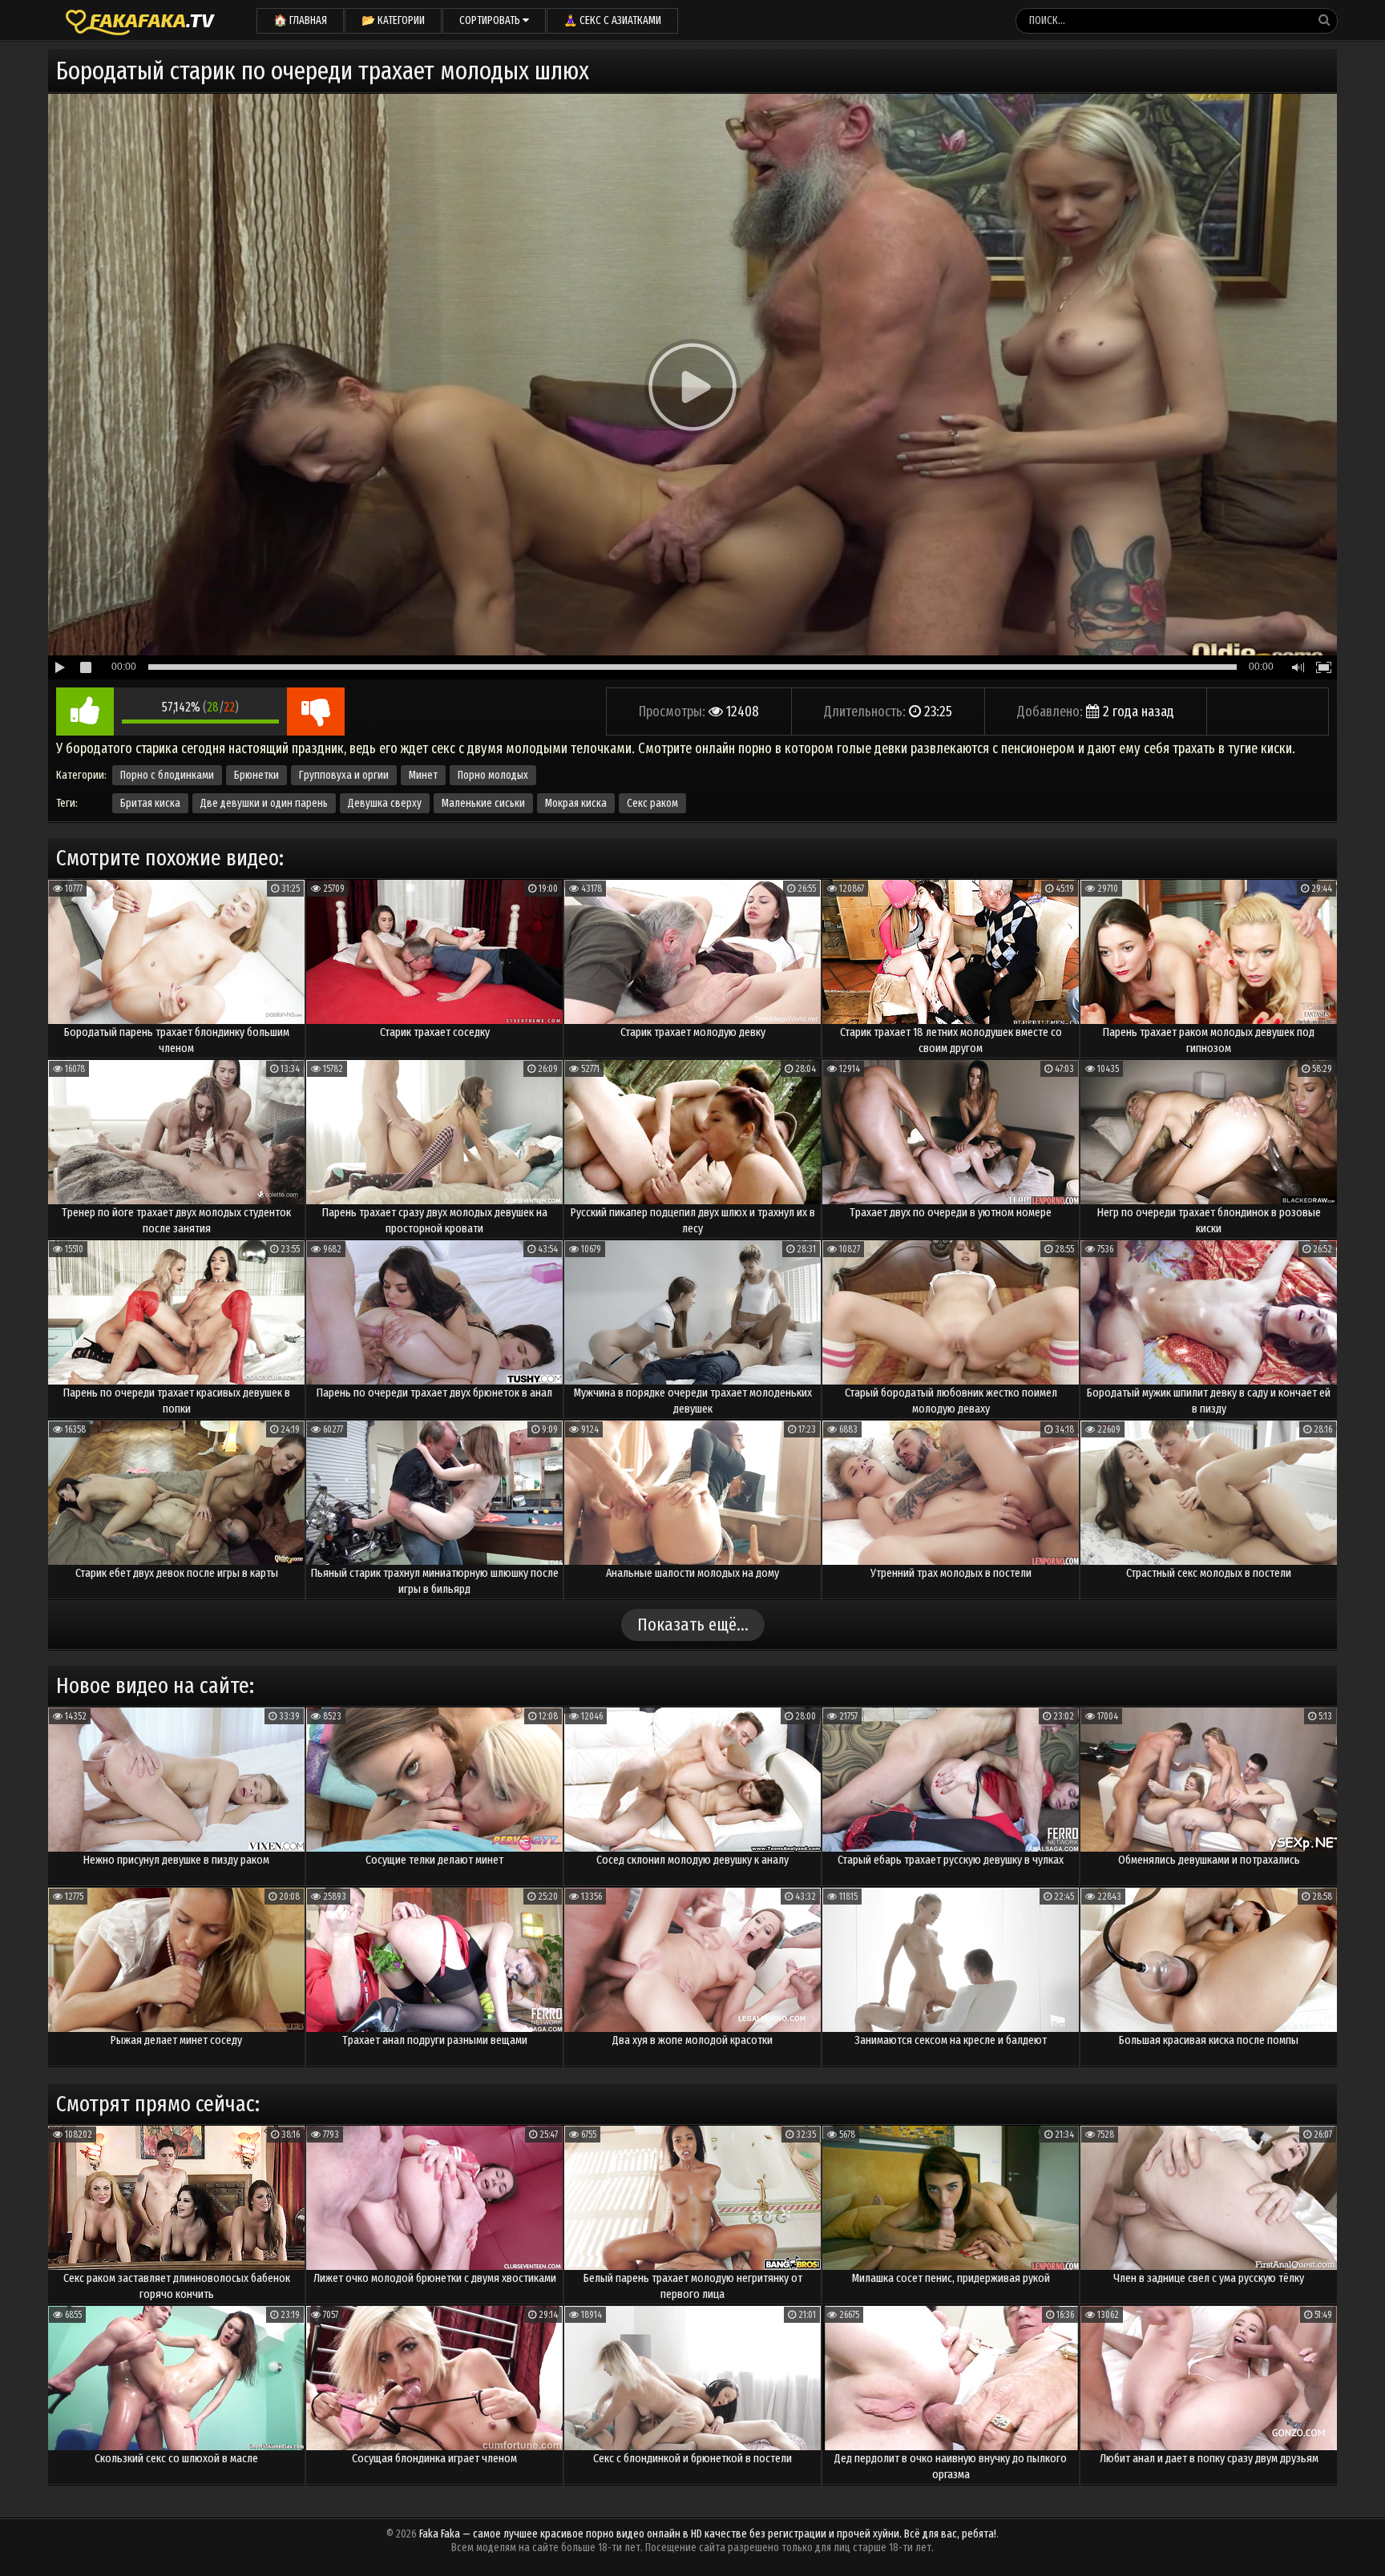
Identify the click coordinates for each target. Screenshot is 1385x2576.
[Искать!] (1324, 20)
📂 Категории (393, 20)
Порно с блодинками (167, 775)
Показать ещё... (693, 1625)
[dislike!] (316, 712)
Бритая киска (150, 803)
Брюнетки (256, 775)
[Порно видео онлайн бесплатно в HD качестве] (140, 20)
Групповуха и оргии (344, 775)
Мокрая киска (576, 803)
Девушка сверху (385, 803)
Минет (423, 775)
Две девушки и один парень (264, 803)
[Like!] (85, 712)
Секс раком (652, 803)
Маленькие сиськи (483, 803)
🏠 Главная (300, 20)
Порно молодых (493, 775)
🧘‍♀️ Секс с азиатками (612, 20)
